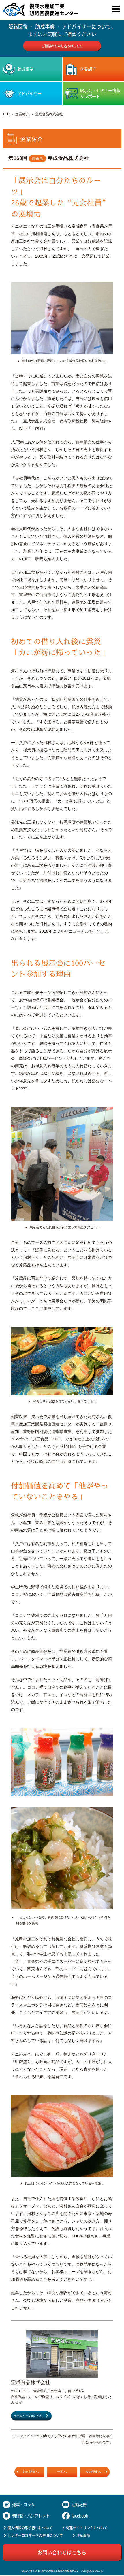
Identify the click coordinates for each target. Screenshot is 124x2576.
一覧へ (62, 2472)
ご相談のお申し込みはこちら (62, 46)
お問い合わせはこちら (62, 2552)
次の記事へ (93, 2472)
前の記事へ (31, 2472)
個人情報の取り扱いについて (30, 2528)
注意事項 (83, 2535)
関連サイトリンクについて (87, 2528)
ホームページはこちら (28, 2416)
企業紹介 (22, 114)
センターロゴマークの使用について (35, 2535)
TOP (6, 114)
